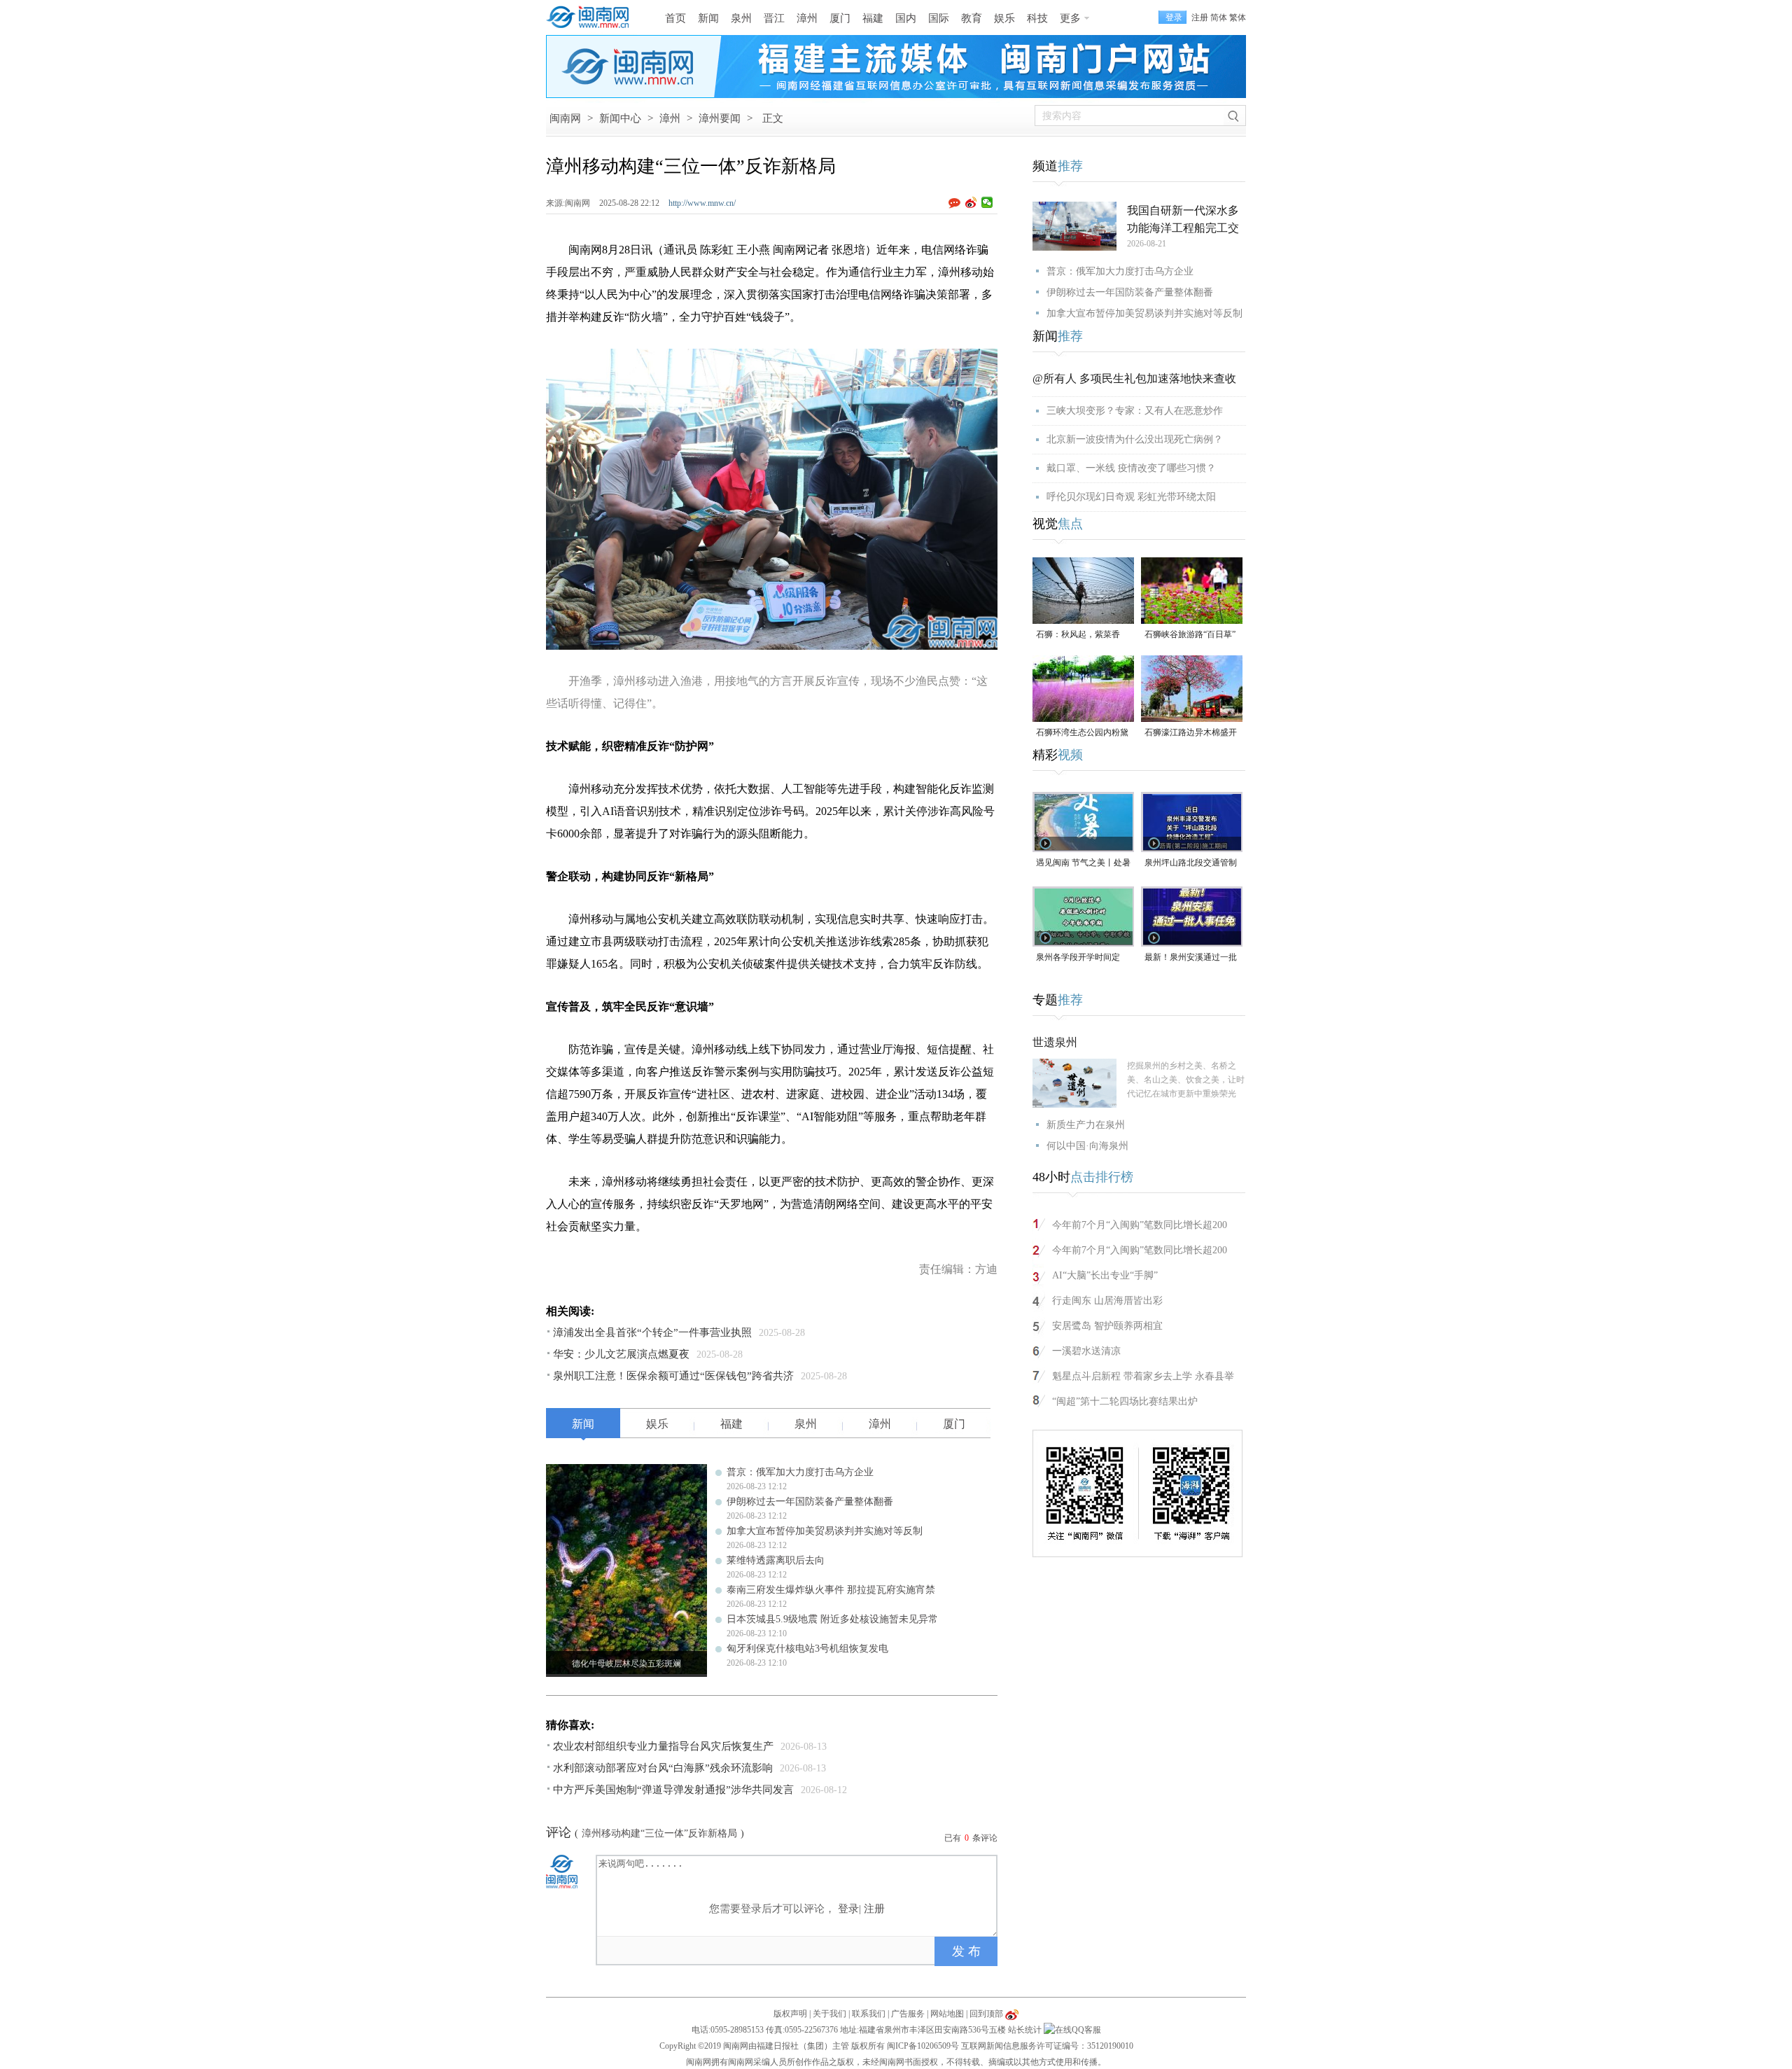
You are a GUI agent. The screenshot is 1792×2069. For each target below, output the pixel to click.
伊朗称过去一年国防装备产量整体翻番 (810, 1502)
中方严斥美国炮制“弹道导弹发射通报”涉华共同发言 (673, 1790)
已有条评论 (971, 1838)
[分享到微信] (987, 202)
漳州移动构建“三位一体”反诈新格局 (659, 1833)
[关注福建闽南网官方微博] (1012, 2014)
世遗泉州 (1055, 1042)
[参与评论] (957, 203)
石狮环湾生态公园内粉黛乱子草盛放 (1082, 733)
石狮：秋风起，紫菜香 (1078, 634)
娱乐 (1004, 18)
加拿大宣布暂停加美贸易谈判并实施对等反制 (825, 1531)
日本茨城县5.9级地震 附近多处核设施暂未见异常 (832, 1619)
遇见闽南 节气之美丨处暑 (1083, 863)
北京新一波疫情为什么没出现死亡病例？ (1135, 439)
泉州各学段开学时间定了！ (1078, 958)
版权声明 (790, 2014)
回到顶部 (986, 2014)
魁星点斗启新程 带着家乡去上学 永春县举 (1143, 1376)
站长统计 (1025, 2030)
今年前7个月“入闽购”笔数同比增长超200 (1140, 1225)
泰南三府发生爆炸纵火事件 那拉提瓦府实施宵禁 (831, 1590)
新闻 (708, 18)
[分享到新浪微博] (971, 202)
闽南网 (565, 118)
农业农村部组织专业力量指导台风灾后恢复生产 (663, 1746)
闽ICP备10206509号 (923, 2046)
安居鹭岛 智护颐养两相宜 (1107, 1326)
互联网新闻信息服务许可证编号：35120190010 (1047, 2046)
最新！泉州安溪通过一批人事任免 (1191, 958)
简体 (1219, 18)
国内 (906, 18)
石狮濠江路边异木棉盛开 (1191, 732)
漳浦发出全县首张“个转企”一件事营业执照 (652, 1332)
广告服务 (908, 2014)
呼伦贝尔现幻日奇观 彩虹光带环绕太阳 (1131, 497)
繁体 (1238, 18)
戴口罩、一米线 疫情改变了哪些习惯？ (1131, 468)
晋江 (774, 18)
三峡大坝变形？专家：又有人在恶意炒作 (1135, 411)
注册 (1200, 18)
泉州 (741, 18)
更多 (1070, 18)
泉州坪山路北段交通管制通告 (1191, 864)
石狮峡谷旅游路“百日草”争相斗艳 (1190, 635)
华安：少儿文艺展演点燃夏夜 (621, 1354)
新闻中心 (620, 118)
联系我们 (869, 2014)
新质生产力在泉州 (1086, 1125)
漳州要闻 (720, 118)
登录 (848, 1909)
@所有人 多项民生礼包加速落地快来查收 (1134, 378)
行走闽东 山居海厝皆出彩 (1107, 1301)
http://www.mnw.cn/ (702, 203)
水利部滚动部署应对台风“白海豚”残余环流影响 (663, 1768)
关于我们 (829, 2014)
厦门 (840, 18)
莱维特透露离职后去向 (776, 1560)
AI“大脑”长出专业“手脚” (1105, 1275)
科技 (1037, 18)
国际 (939, 18)
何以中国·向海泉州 (1087, 1146)
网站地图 (947, 2014)
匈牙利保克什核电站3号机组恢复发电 (807, 1649)
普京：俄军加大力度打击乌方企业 (800, 1472)
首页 (675, 18)
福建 (873, 18)
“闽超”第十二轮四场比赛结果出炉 (1125, 1401)
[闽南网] (591, 18)
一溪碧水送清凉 (1086, 1351)
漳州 (807, 18)
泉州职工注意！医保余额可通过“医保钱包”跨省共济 (673, 1376)
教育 (972, 18)
